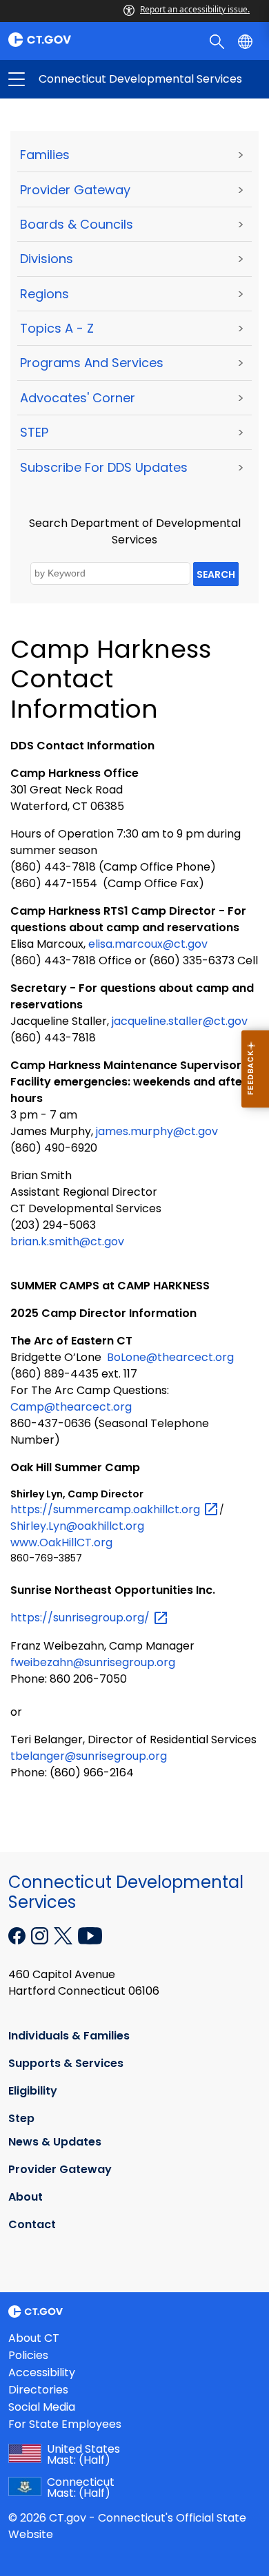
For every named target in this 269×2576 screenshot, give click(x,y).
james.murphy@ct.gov (157, 1131)
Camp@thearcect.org (71, 1407)
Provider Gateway (75, 190)
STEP (34, 432)
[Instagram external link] (41, 1935)
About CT (34, 2338)
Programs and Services (92, 363)
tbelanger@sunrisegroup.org (89, 1756)
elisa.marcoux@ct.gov (148, 944)
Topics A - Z (57, 328)
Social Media (42, 2407)
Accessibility (42, 2372)
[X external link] (64, 1935)
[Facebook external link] (18, 1935)
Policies (28, 2355)
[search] (218, 41)
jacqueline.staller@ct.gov (180, 1021)
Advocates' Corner (78, 398)
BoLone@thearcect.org (170, 1357)
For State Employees (65, 2424)
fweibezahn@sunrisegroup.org (93, 1662)
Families (45, 155)
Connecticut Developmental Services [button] (76, 79)
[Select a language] (247, 41)
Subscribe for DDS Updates (104, 467)
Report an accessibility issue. (195, 9)
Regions (44, 294)
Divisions (47, 259)
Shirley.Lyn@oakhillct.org (77, 1526)
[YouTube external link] (90, 1935)
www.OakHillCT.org (61, 1543)
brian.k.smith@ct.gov (67, 1242)
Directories (38, 2390)
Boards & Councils (77, 224)
